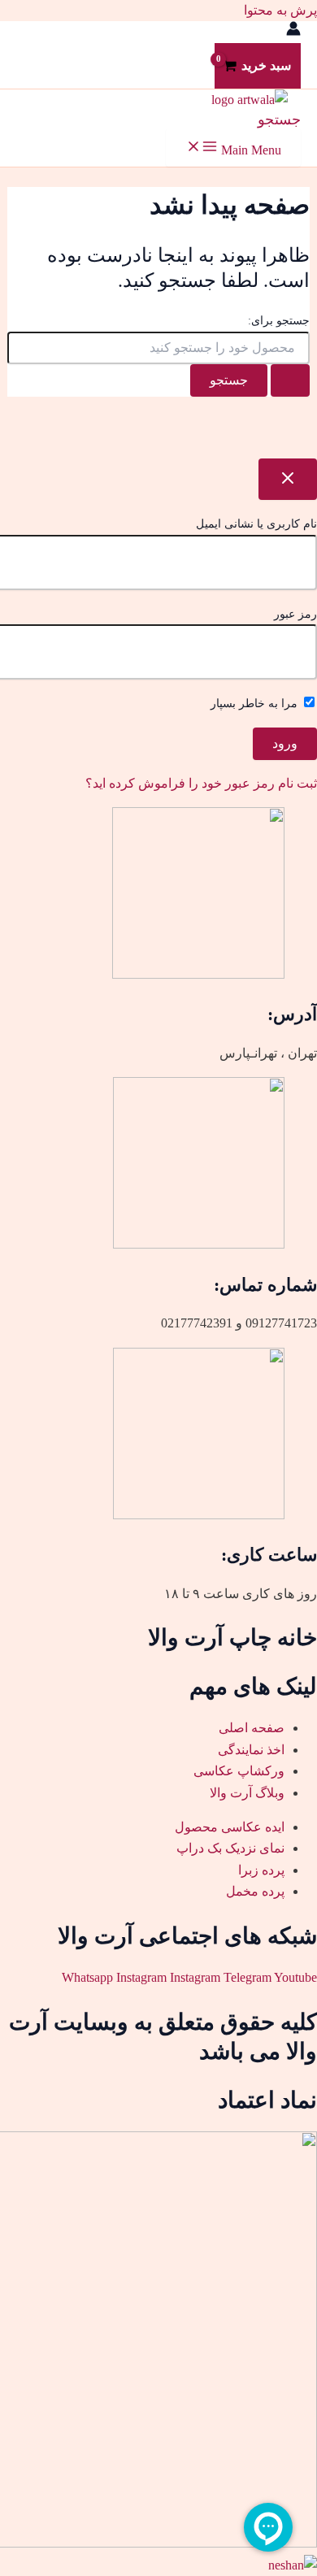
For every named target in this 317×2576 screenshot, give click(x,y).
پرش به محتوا (280, 10)
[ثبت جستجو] (290, 380)
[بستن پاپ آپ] (288, 479)
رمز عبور (295, 614)
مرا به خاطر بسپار (256, 704)
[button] (279, 119)
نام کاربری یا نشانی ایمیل (256, 524)
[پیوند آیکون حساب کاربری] (293, 32)
